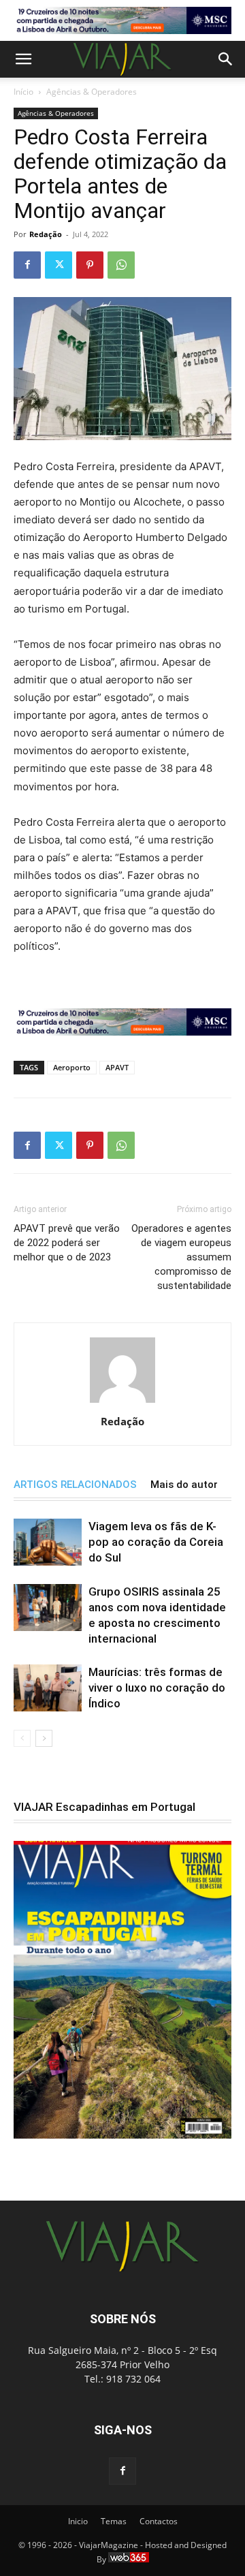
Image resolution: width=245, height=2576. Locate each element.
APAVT (117, 1067)
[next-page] (44, 1738)
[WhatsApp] (121, 265)
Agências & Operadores (92, 92)
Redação (46, 234)
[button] (23, 59)
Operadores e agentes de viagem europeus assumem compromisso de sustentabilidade (181, 1257)
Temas (114, 2521)
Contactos (159, 2521)
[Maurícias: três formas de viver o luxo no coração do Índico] (48, 1688)
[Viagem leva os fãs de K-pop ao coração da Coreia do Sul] (48, 1542)
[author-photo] (122, 1402)
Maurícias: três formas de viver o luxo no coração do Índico (157, 1688)
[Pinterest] (90, 265)
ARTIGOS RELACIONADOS (75, 1485)
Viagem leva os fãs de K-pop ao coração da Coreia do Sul (156, 1542)
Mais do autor (184, 1485)
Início (23, 92)
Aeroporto (72, 1067)
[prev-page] (22, 1738)
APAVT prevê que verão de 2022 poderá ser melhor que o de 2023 (67, 1243)
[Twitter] (59, 265)
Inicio (78, 2521)
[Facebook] (27, 265)
